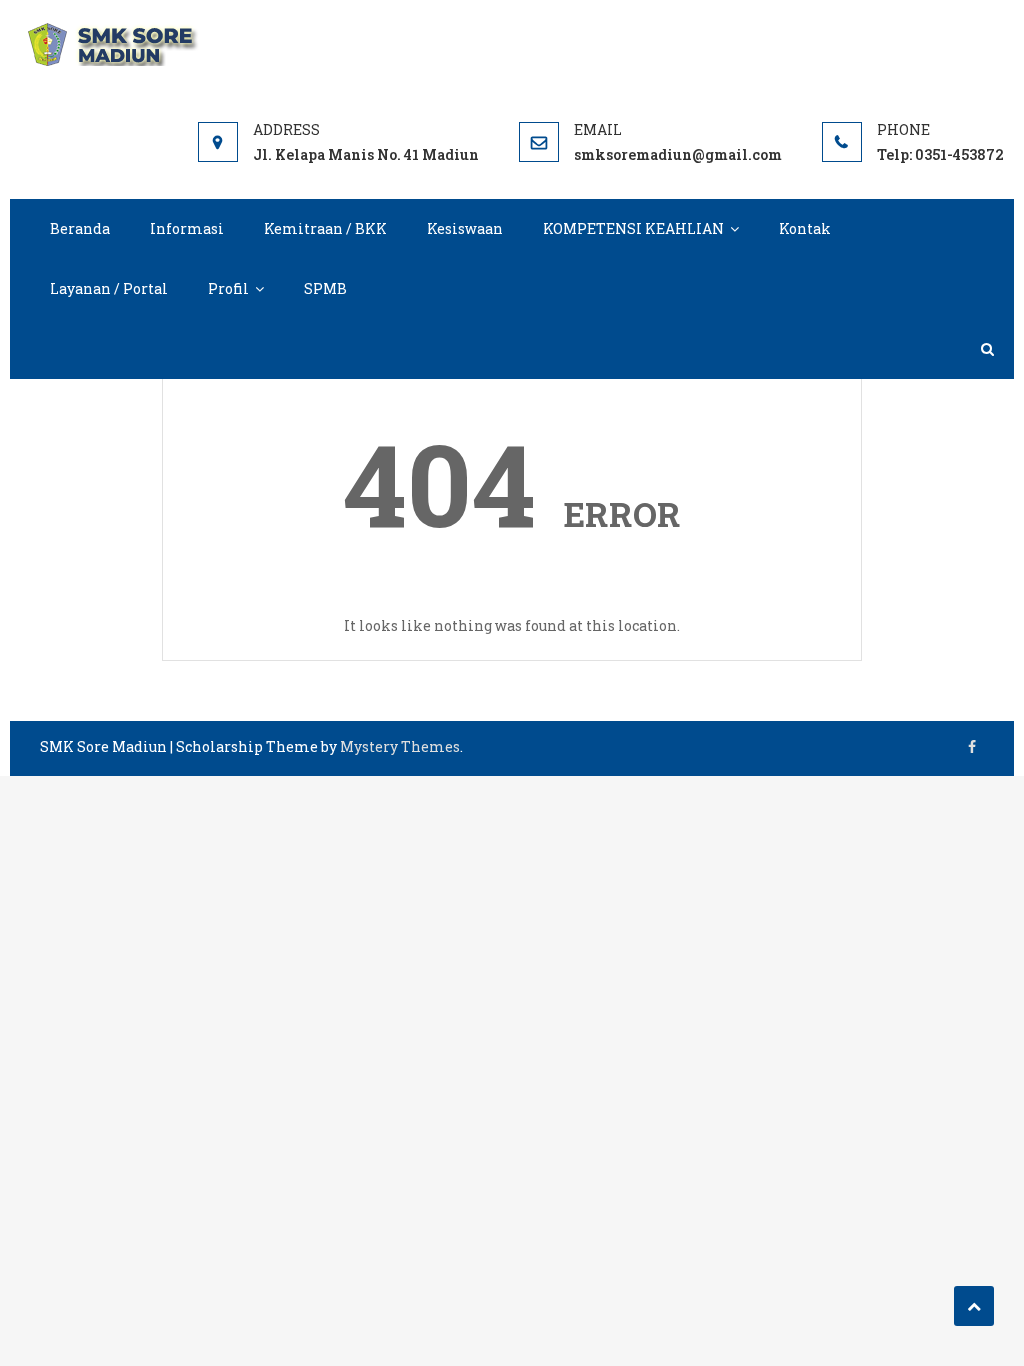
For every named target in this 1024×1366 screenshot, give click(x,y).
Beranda (80, 228)
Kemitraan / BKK (325, 228)
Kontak (805, 228)
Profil (228, 288)
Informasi (187, 228)
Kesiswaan (465, 228)
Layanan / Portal (109, 288)
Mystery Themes (400, 746)
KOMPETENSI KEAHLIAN (633, 228)
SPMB (325, 288)
